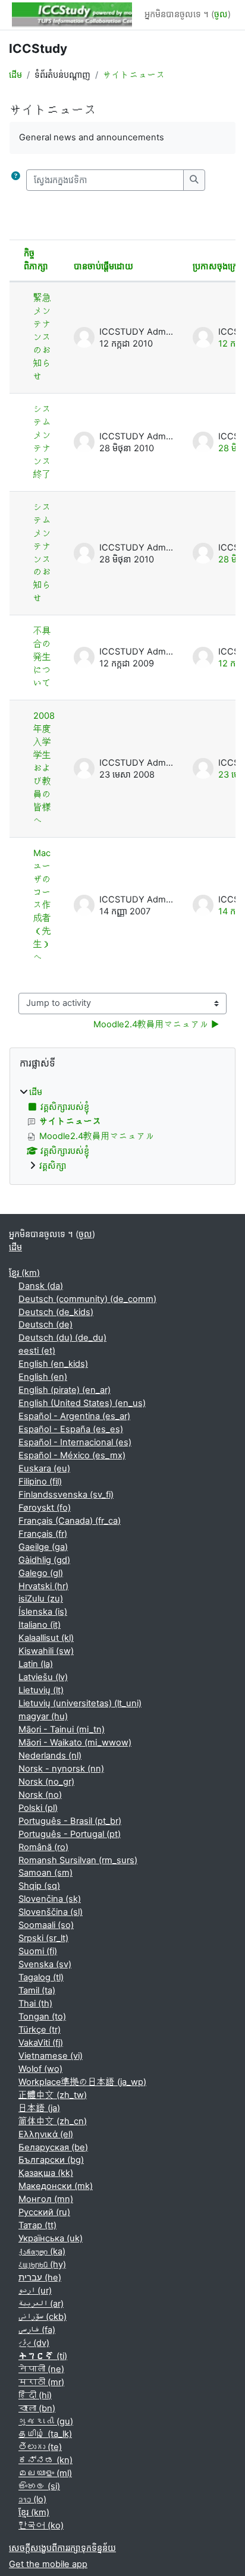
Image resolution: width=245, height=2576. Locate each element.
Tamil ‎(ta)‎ (37, 1990)
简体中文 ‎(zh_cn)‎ (53, 2121)
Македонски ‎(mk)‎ (56, 2186)
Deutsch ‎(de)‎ (45, 1325)
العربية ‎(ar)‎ (41, 2304)
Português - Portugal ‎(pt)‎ (70, 1834)
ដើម (15, 75)
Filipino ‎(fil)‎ (40, 1482)
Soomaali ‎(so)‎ (46, 1925)
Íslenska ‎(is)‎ (43, 1612)
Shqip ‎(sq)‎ (39, 1886)
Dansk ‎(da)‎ (41, 1286)
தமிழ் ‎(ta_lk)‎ (45, 2434)
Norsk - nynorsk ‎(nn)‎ (61, 1769)
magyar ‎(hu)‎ (43, 1716)
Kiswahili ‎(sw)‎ (46, 1651)
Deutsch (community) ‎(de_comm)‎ (87, 1299)
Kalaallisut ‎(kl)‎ (46, 1638)
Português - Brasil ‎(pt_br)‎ (70, 1821)
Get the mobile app (48, 2564)
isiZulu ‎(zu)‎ (41, 1599)
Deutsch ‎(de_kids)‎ (56, 1312)
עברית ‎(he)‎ (40, 2278)
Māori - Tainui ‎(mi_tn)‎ (62, 1729)
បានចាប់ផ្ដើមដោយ (103, 266)
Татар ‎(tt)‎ (37, 2225)
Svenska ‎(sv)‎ (45, 1964)
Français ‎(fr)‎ (43, 1534)
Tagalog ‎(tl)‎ (41, 1977)
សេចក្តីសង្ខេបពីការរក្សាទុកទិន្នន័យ (62, 2548)
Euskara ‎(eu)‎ (44, 1468)
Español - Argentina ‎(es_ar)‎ (74, 1416)
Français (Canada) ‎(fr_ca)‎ (70, 1521)
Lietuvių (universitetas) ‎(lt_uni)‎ (80, 1703)
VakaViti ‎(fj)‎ (41, 2043)
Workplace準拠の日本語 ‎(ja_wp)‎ (82, 2082)
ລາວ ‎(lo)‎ (32, 2499)
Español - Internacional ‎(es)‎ (75, 1442)
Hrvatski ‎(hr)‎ (43, 1586)
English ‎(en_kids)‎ (53, 1364)
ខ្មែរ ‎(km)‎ (24, 1273)
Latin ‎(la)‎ (36, 1664)
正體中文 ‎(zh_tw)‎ (53, 2095)
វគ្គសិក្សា (53, 1166)
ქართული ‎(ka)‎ (42, 2251)
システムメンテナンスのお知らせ (42, 553)
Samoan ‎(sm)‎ (45, 1873)
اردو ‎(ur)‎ (35, 2291)
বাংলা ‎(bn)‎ (37, 2408)
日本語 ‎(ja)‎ (39, 2108)
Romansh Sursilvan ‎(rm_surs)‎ (78, 1860)
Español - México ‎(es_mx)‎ (72, 1455)
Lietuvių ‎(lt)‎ (41, 1690)
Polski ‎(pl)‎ (38, 1808)
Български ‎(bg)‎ (51, 2160)
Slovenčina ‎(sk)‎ (50, 1899)
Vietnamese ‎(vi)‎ (51, 2056)
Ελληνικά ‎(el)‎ (46, 2134)
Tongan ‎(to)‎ (42, 2017)
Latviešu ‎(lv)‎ (43, 1677)
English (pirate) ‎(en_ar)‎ (65, 1390)
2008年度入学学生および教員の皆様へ (44, 768)
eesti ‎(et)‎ (37, 1351)
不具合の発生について (42, 657)
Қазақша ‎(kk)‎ (46, 2173)
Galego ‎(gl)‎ (41, 1573)
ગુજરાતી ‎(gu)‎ (46, 2421)
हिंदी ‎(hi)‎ (35, 2395)
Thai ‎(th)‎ (35, 2003)
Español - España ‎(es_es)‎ (71, 1429)
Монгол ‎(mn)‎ (46, 2199)
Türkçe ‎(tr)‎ (40, 2030)
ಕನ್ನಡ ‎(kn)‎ (45, 2460)
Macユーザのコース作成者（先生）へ (42, 905)
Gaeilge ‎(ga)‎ (43, 1547)
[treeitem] (122, 1130)
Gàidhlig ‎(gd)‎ (44, 1560)
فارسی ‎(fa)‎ (37, 2330)
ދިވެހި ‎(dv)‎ (34, 2343)
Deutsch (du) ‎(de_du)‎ (62, 1338)
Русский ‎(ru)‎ (44, 2212)
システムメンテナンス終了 (42, 442)
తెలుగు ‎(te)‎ (40, 2447)
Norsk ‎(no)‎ (40, 1795)
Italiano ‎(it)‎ (40, 1625)
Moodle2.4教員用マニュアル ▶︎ (156, 1024)
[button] (15, 180)
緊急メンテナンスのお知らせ (42, 337)
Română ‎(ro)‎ (43, 1847)
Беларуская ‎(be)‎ (53, 2147)
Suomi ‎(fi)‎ (38, 1951)
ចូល (221, 14)
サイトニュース (134, 75)
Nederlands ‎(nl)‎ (50, 1756)
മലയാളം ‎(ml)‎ (45, 2473)
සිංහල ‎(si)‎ (39, 2486)
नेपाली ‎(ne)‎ (41, 2369)
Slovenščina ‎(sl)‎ (51, 1912)
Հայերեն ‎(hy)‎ (42, 2264)
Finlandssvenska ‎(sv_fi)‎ (66, 1495)
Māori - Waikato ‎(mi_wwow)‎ (75, 1743)
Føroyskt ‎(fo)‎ (45, 1508)
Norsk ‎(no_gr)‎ (46, 1782)
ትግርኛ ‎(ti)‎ (43, 2356)
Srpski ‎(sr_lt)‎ (43, 1938)
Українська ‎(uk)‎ (51, 2238)
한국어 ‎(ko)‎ (41, 2525)
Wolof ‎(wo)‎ (40, 2069)
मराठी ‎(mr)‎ (41, 2382)
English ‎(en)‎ (43, 1377)
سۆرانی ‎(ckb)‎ (43, 2317)
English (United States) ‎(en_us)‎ (82, 1403)
